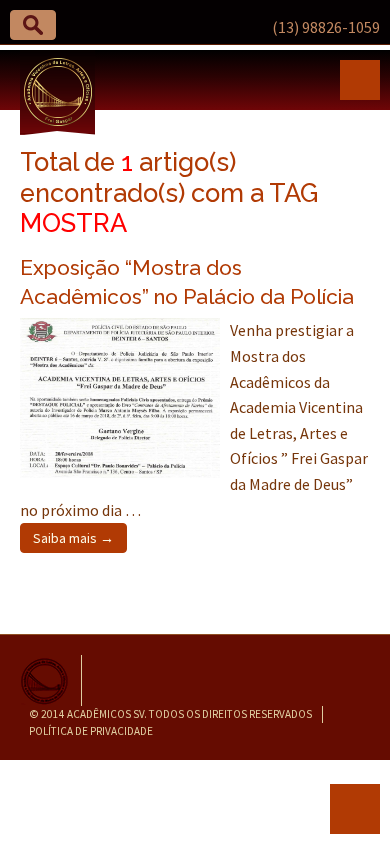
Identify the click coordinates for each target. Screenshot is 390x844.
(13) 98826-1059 (326, 27)
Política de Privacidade (91, 731)
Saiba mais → (73, 538)
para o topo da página (355, 809)
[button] (33, 25)
